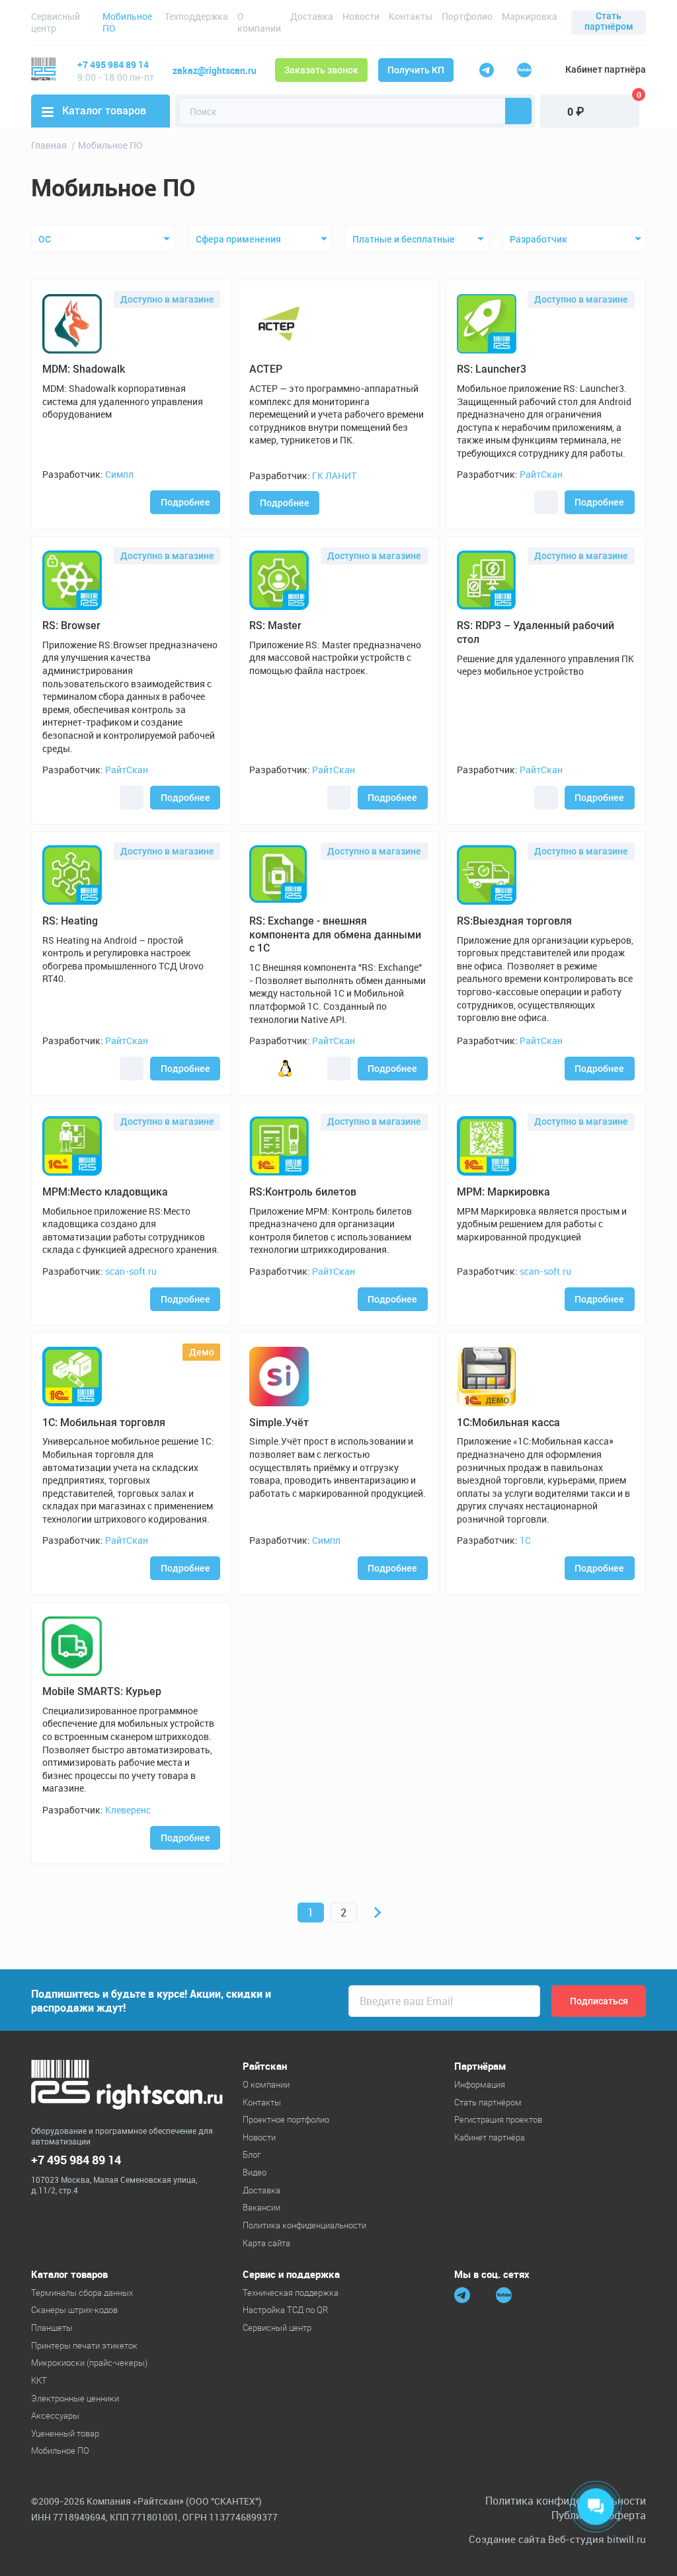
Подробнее (185, 502)
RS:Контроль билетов (303, 1192)
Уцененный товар (65, 2433)
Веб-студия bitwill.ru (597, 2539)
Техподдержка (196, 16)
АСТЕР (266, 369)
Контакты (411, 16)
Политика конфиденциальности (304, 2225)
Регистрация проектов (498, 2119)
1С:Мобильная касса (508, 1422)
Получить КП (416, 70)
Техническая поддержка (291, 2292)
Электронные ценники (75, 2398)
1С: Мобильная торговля (104, 1422)
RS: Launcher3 (492, 369)
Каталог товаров (104, 111)
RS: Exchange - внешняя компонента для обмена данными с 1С (335, 935)
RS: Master (275, 625)
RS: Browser (71, 625)
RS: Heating (70, 921)
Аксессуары (55, 2415)
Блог (252, 2154)
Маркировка (530, 16)
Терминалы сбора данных (82, 2292)
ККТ (39, 2380)
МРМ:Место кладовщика (105, 1192)
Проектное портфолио (286, 2119)
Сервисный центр (56, 22)
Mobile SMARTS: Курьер (102, 1691)
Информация (480, 2084)
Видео (255, 2172)
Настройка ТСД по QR (285, 2310)
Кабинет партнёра (606, 69)
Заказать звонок (321, 70)
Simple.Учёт (279, 1422)
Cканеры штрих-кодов (74, 2310)
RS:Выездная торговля (514, 921)
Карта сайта (266, 2243)
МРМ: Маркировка (503, 1192)
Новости (361, 16)
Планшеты (52, 2328)
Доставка (312, 16)
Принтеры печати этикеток (84, 2345)
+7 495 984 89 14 (113, 64)
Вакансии (261, 2207)
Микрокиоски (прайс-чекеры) (89, 2363)
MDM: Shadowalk (84, 369)
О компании (259, 22)
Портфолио (467, 16)
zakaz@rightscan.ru (215, 70)
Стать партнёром (609, 21)
